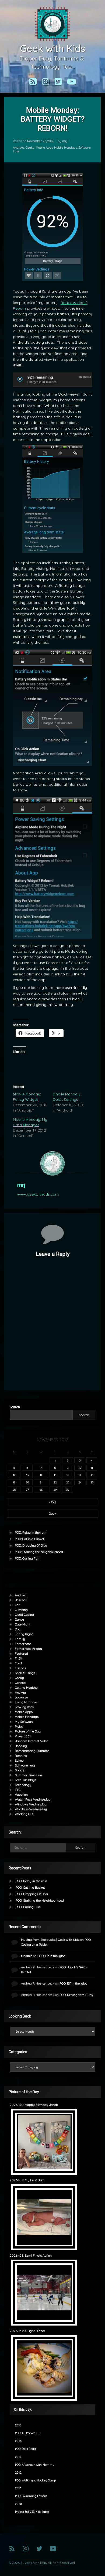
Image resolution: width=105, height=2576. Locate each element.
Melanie (27, 1956)
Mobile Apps (44, 148)
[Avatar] (52, 1163)
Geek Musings (25, 1673)
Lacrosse (21, 1697)
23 (68, 1482)
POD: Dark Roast (25, 2449)
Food (18, 1663)
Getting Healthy (26, 1687)
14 (41, 1475)
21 (41, 1482)
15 (55, 1475)
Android (19, 148)
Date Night (23, 1624)
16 (68, 1475)
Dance (19, 1619)
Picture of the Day (28, 1731)
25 (92, 1482)
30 (68, 1490)
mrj (65, 141)
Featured (21, 1653)
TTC (18, 1790)
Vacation (21, 1794)
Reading (21, 1746)
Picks (19, 1726)
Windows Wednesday (31, 1804)
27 (27, 1490)
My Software (24, 1722)
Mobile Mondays (66, 148)
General (20, 1683)
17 (80, 1475)
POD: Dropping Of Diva (31, 1545)
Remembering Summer (32, 1751)
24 (80, 1482)
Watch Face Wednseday (33, 1799)
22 (55, 1482)
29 (55, 1490)
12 (14, 1475)
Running (21, 1756)
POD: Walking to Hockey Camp (35, 2480)
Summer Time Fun (28, 1775)
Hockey (20, 1692)
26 (14, 1490)
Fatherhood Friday (28, 1649)
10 (80, 1468)
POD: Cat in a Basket (29, 1539)
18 (92, 1475)
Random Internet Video (31, 1741)
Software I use (25, 1765)
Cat (17, 1605)
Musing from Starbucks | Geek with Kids (50, 1940)
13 (27, 1475)
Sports (20, 1770)
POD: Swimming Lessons (31, 2496)
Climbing (21, 1610)
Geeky (30, 148)
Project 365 (23, 1736)
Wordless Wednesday (31, 1809)
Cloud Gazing (24, 1615)
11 (92, 1468)
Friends (20, 1668)
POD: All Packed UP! (28, 2433)
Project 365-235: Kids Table (32, 2512)
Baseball (21, 1600)
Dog (18, 1629)
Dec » (52, 1513)
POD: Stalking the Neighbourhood (39, 1552)
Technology (23, 1785)
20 (27, 1482)
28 (41, 1490)
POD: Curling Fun (27, 1558)
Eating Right (24, 1634)
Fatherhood (23, 1644)
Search (15, 1407)
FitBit (19, 1658)
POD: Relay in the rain (31, 1532)
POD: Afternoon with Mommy (35, 2465)
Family (20, 1639)
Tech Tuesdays (26, 1780)
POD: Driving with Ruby (76, 1995)
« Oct (52, 1502)
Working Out (24, 1814)
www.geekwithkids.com (38, 1194)
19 (14, 1482)
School (20, 1760)
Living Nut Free (26, 1702)
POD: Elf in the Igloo (51, 1956)
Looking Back (24, 1707)
